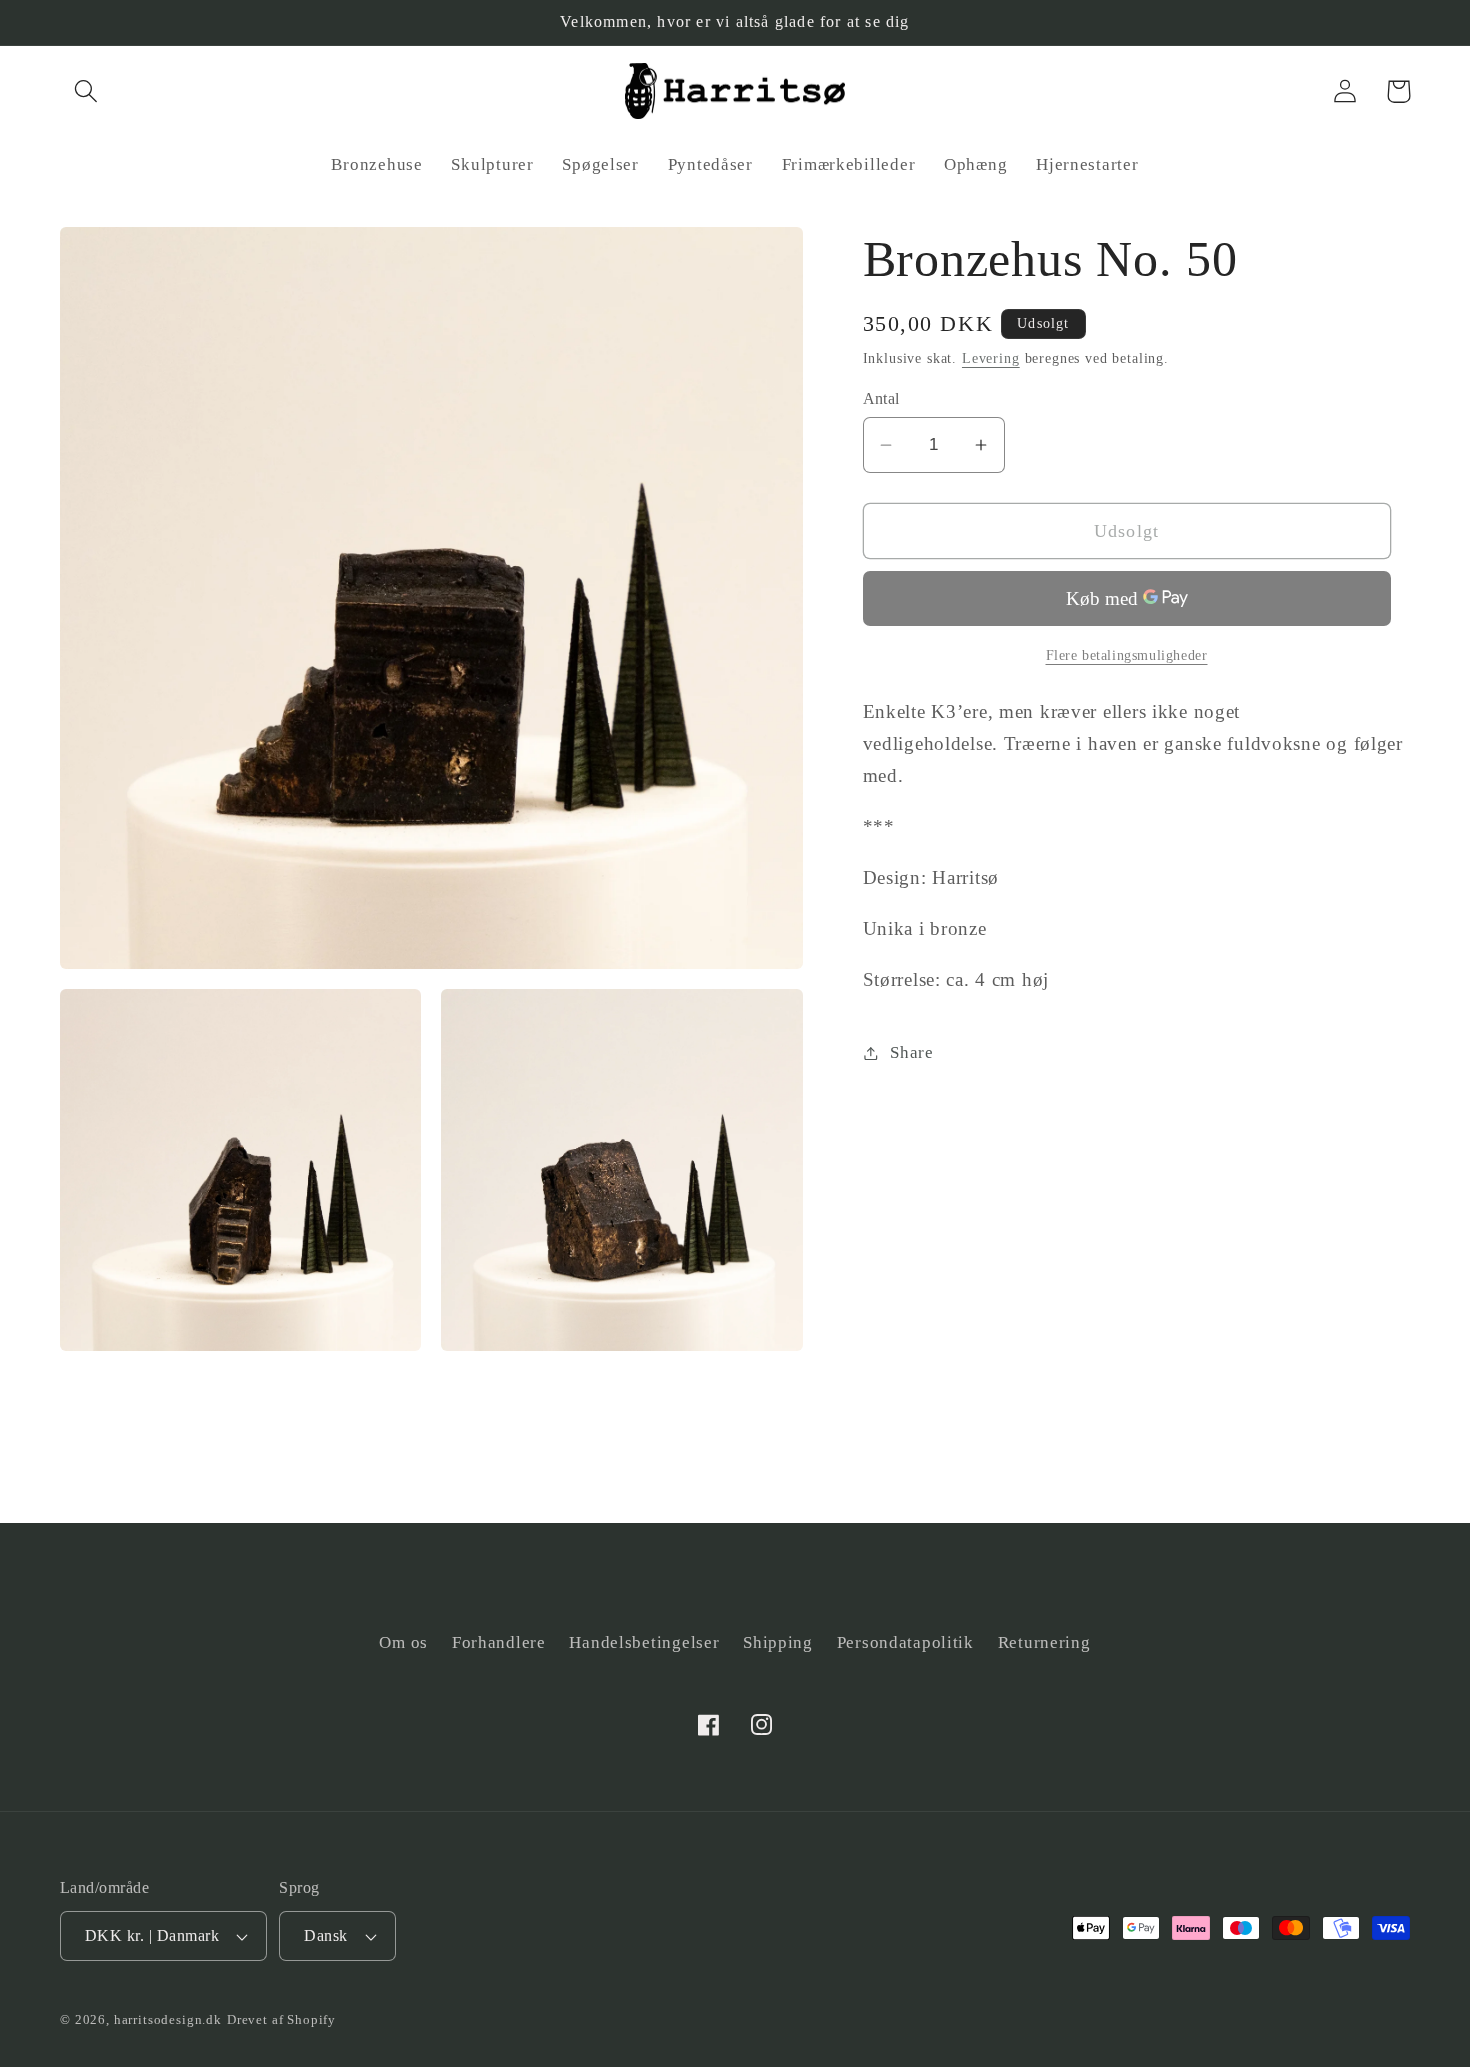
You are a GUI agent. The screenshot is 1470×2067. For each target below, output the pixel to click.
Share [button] (912, 1052)
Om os (403, 1642)
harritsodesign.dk (168, 2019)
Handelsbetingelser (644, 1642)
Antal (881, 398)
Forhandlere (499, 1642)
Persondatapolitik (905, 1642)
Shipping (778, 1642)
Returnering (1044, 1642)
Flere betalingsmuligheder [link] (1127, 655)
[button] (86, 91)
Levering (991, 358)
